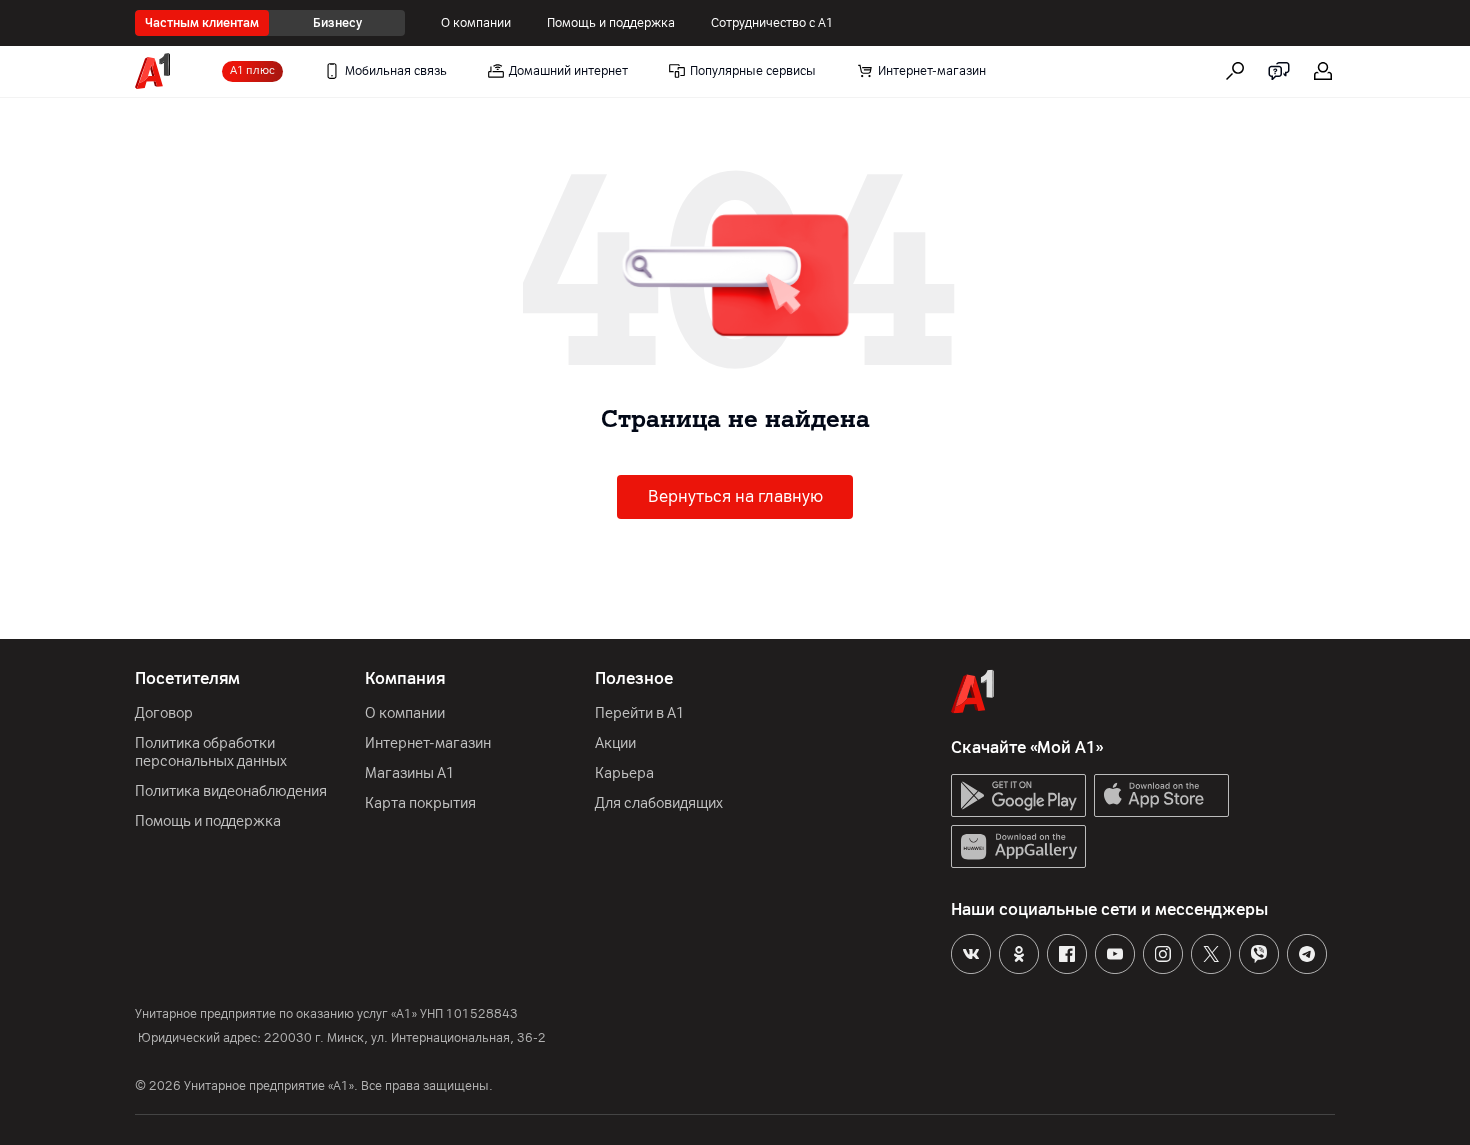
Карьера (624, 773)
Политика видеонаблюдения (231, 791)
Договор (164, 713)
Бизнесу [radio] (337, 23)
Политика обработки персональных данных (211, 752)
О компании (476, 23)
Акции (615, 743)
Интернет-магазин (428, 743)
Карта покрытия (420, 803)
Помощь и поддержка (611, 23)
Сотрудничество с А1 (772, 23)
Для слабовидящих (659, 803)
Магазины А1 (410, 773)
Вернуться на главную (735, 496)
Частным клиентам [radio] (202, 23)
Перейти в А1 (640, 713)
